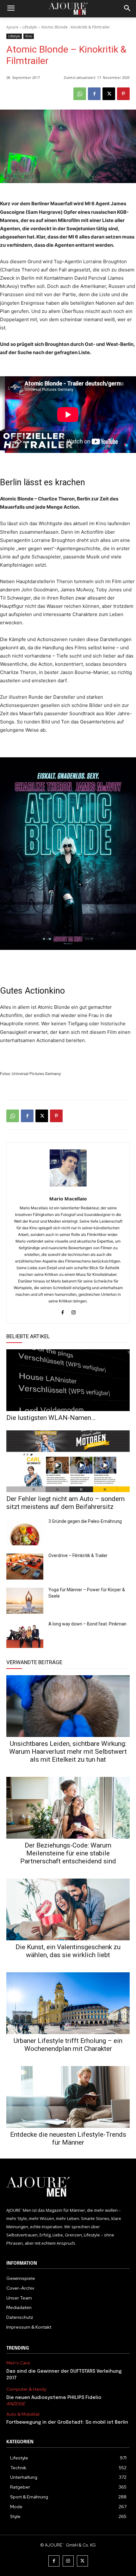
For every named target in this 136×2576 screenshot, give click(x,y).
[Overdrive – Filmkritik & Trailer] (25, 1567)
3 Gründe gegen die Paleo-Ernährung (85, 1521)
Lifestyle (30, 27)
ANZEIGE (16, 2404)
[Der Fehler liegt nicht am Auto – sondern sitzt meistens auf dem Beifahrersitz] (68, 1461)
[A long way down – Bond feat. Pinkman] (25, 1635)
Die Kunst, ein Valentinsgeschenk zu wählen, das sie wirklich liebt (68, 1951)
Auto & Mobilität (23, 2414)
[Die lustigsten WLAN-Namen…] (68, 1380)
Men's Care (18, 2363)
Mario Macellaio (68, 1199)
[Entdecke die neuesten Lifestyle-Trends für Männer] (68, 2097)
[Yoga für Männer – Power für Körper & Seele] (25, 1601)
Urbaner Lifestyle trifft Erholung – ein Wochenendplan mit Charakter (68, 2045)
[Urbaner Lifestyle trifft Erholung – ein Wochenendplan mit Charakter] (68, 2003)
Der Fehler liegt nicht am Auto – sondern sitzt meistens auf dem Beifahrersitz (65, 1503)
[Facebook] (94, 94)
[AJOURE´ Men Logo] (68, 2187)
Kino (29, 36)
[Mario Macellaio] (68, 1168)
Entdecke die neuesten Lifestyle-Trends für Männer (68, 2138)
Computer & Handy (26, 2389)
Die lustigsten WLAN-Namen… (51, 1418)
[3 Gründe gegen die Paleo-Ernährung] (25, 1532)
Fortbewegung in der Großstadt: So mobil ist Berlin (67, 2422)
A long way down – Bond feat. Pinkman (87, 1624)
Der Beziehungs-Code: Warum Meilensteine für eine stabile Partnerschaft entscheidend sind (68, 1853)
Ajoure (12, 27)
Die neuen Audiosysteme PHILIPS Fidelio (54, 2398)
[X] (109, 94)
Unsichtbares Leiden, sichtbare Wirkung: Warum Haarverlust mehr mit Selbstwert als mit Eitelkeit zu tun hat (68, 1752)
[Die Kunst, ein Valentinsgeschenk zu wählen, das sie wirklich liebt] (68, 1909)
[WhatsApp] (80, 94)
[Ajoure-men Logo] (68, 9)
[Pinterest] (123, 94)
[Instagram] (74, 1311)
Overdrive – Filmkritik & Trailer (78, 1555)
